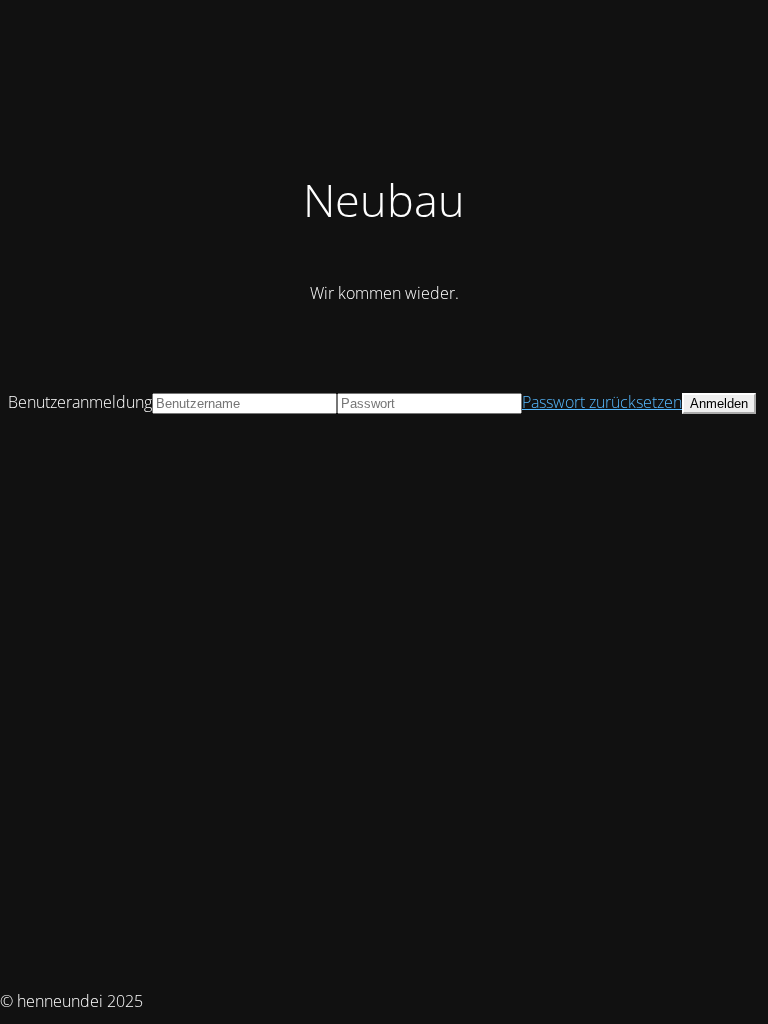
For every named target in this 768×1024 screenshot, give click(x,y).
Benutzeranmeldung (80, 402)
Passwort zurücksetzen (602, 402)
